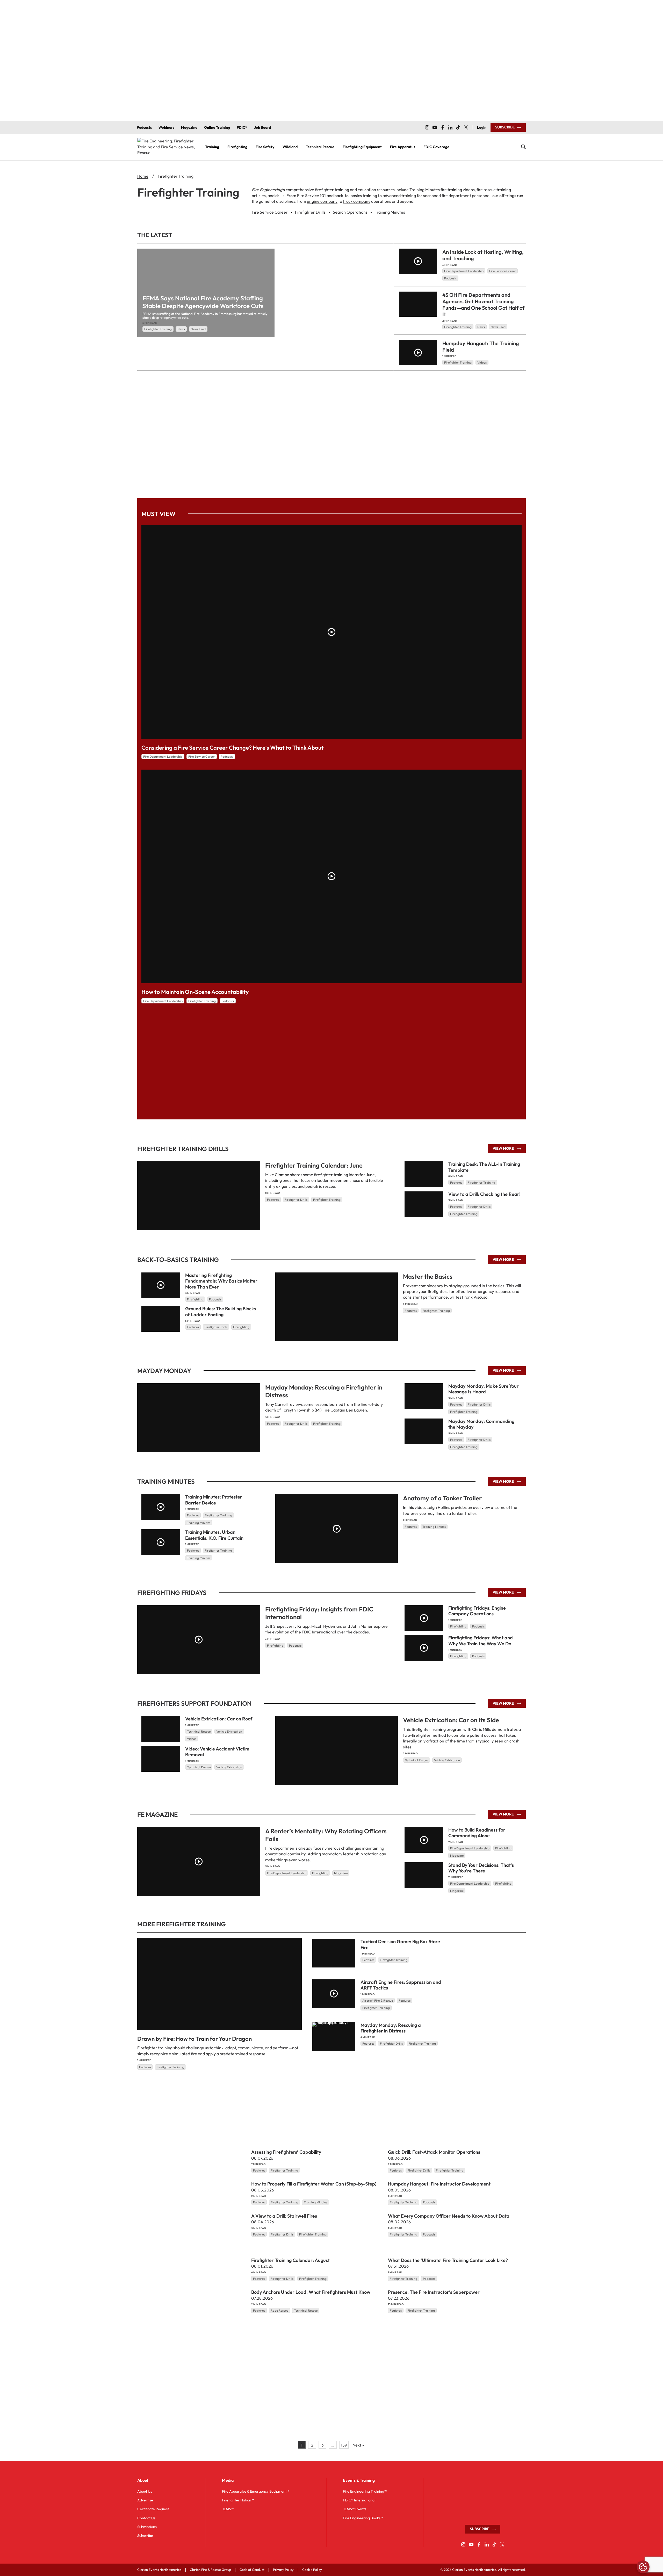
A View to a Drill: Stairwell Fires (284, 2216)
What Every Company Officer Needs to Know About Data (449, 2216)
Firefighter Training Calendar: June (314, 1165)
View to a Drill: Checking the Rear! (484, 1194)
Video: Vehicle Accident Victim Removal (217, 1752)
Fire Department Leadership (464, 271)
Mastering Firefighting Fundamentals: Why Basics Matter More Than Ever (221, 1281)
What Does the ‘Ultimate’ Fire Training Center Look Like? (448, 2260)
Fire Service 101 (311, 196)
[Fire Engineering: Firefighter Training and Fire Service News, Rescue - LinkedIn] (450, 127)
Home (143, 176)
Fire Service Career (503, 271)
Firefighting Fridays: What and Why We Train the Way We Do (481, 1641)
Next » (358, 2445)
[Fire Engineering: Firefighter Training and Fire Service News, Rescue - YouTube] (435, 127)
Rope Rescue (279, 2310)
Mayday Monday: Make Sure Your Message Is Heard (484, 1389)
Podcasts (450, 278)
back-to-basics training (356, 196)
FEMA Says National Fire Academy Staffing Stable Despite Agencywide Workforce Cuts (203, 302)
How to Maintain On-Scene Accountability (195, 992)
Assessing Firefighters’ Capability (286, 2152)
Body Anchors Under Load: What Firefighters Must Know (311, 2292)
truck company (357, 201)
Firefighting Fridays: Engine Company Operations (477, 1611)
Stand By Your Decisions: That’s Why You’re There (481, 1868)
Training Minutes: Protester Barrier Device (214, 1500)
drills (280, 196)
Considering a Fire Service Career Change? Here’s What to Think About (233, 748)
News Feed (198, 329)
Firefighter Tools (216, 1327)
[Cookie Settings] (643, 2567)
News (181, 329)
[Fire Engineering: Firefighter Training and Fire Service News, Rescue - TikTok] (458, 127)
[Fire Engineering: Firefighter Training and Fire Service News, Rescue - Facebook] (443, 127)
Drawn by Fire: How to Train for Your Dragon (194, 2039)
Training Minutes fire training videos (442, 190)
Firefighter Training (158, 329)
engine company (322, 201)
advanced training (399, 196)
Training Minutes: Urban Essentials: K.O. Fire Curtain (214, 1535)
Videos (482, 362)
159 (344, 2445)
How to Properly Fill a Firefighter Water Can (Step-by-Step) (314, 2184)
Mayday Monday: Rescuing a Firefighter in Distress (391, 2028)
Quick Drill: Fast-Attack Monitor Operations (434, 2152)
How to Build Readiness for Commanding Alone (477, 1833)
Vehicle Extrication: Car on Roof (219, 1719)
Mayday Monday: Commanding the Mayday (481, 1424)
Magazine (341, 1873)
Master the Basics (428, 1276)
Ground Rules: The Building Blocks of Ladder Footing (221, 1312)
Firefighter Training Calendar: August (290, 2260)
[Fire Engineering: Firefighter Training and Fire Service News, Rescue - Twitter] (466, 127)
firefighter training (332, 190)
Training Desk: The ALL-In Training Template (484, 1167)
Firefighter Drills (296, 1200)
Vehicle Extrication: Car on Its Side (451, 1720)
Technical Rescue (417, 1760)
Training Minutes (434, 1527)
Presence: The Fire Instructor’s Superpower (434, 2292)
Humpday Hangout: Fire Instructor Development (439, 2184)
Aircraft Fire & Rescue (378, 2000)
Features (273, 1200)
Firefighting (195, 1299)
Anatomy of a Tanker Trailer (442, 1498)
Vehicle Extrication (447, 1760)
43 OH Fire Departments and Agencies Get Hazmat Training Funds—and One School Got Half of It (483, 305)
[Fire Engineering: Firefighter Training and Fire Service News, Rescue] (167, 147)
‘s (268, 190)
